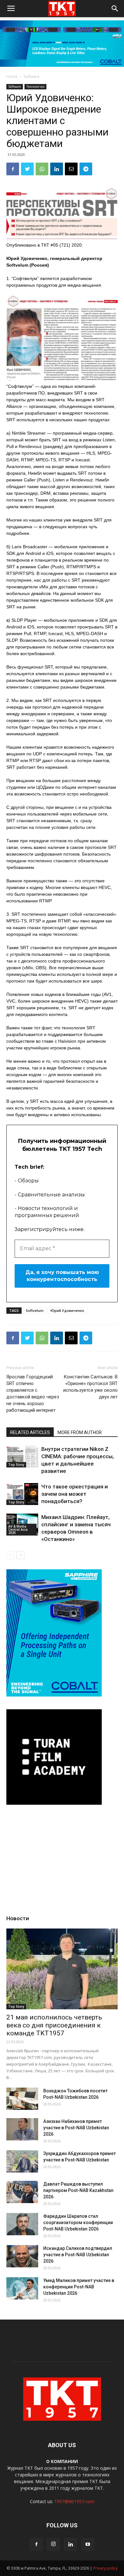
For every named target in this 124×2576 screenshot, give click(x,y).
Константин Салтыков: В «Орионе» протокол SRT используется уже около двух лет (90, 1387)
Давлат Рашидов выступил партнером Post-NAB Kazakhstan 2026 (78, 2190)
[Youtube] (88, 2544)
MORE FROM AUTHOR (80, 1432)
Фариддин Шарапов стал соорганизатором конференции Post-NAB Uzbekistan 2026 (78, 2222)
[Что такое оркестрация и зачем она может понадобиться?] (22, 1494)
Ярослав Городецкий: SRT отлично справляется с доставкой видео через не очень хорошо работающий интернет (33, 1393)
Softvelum (35, 1310)
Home (12, 77)
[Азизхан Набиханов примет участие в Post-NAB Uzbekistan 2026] (22, 2129)
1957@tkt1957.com (74, 2501)
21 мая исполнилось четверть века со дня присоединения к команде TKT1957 (54, 2025)
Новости (18, 1918)
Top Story (16, 1465)
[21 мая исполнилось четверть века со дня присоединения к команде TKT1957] (62, 1969)
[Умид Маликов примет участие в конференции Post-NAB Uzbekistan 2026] (22, 2288)
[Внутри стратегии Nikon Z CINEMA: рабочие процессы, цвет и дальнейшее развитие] (22, 1456)
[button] (115, 9)
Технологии (35, 87)
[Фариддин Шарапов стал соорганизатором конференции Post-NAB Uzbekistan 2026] (22, 2224)
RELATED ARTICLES (30, 1432)
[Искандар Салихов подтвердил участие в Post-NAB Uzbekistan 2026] (22, 2256)
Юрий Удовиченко (67, 1310)
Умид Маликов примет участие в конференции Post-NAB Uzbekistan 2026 (79, 2287)
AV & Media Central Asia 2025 (18, 1529)
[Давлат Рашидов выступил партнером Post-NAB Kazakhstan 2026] (22, 2192)
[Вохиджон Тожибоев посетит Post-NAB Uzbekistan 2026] (22, 2099)
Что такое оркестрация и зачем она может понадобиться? (75, 1494)
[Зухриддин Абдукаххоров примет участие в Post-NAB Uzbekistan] (22, 2161)
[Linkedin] (71, 2544)
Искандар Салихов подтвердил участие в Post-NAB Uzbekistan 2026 (78, 2255)
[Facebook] (36, 2544)
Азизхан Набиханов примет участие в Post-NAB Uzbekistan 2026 (76, 2128)
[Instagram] (53, 2544)
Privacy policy (105, 2568)
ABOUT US (62, 2445)
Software (31, 77)
